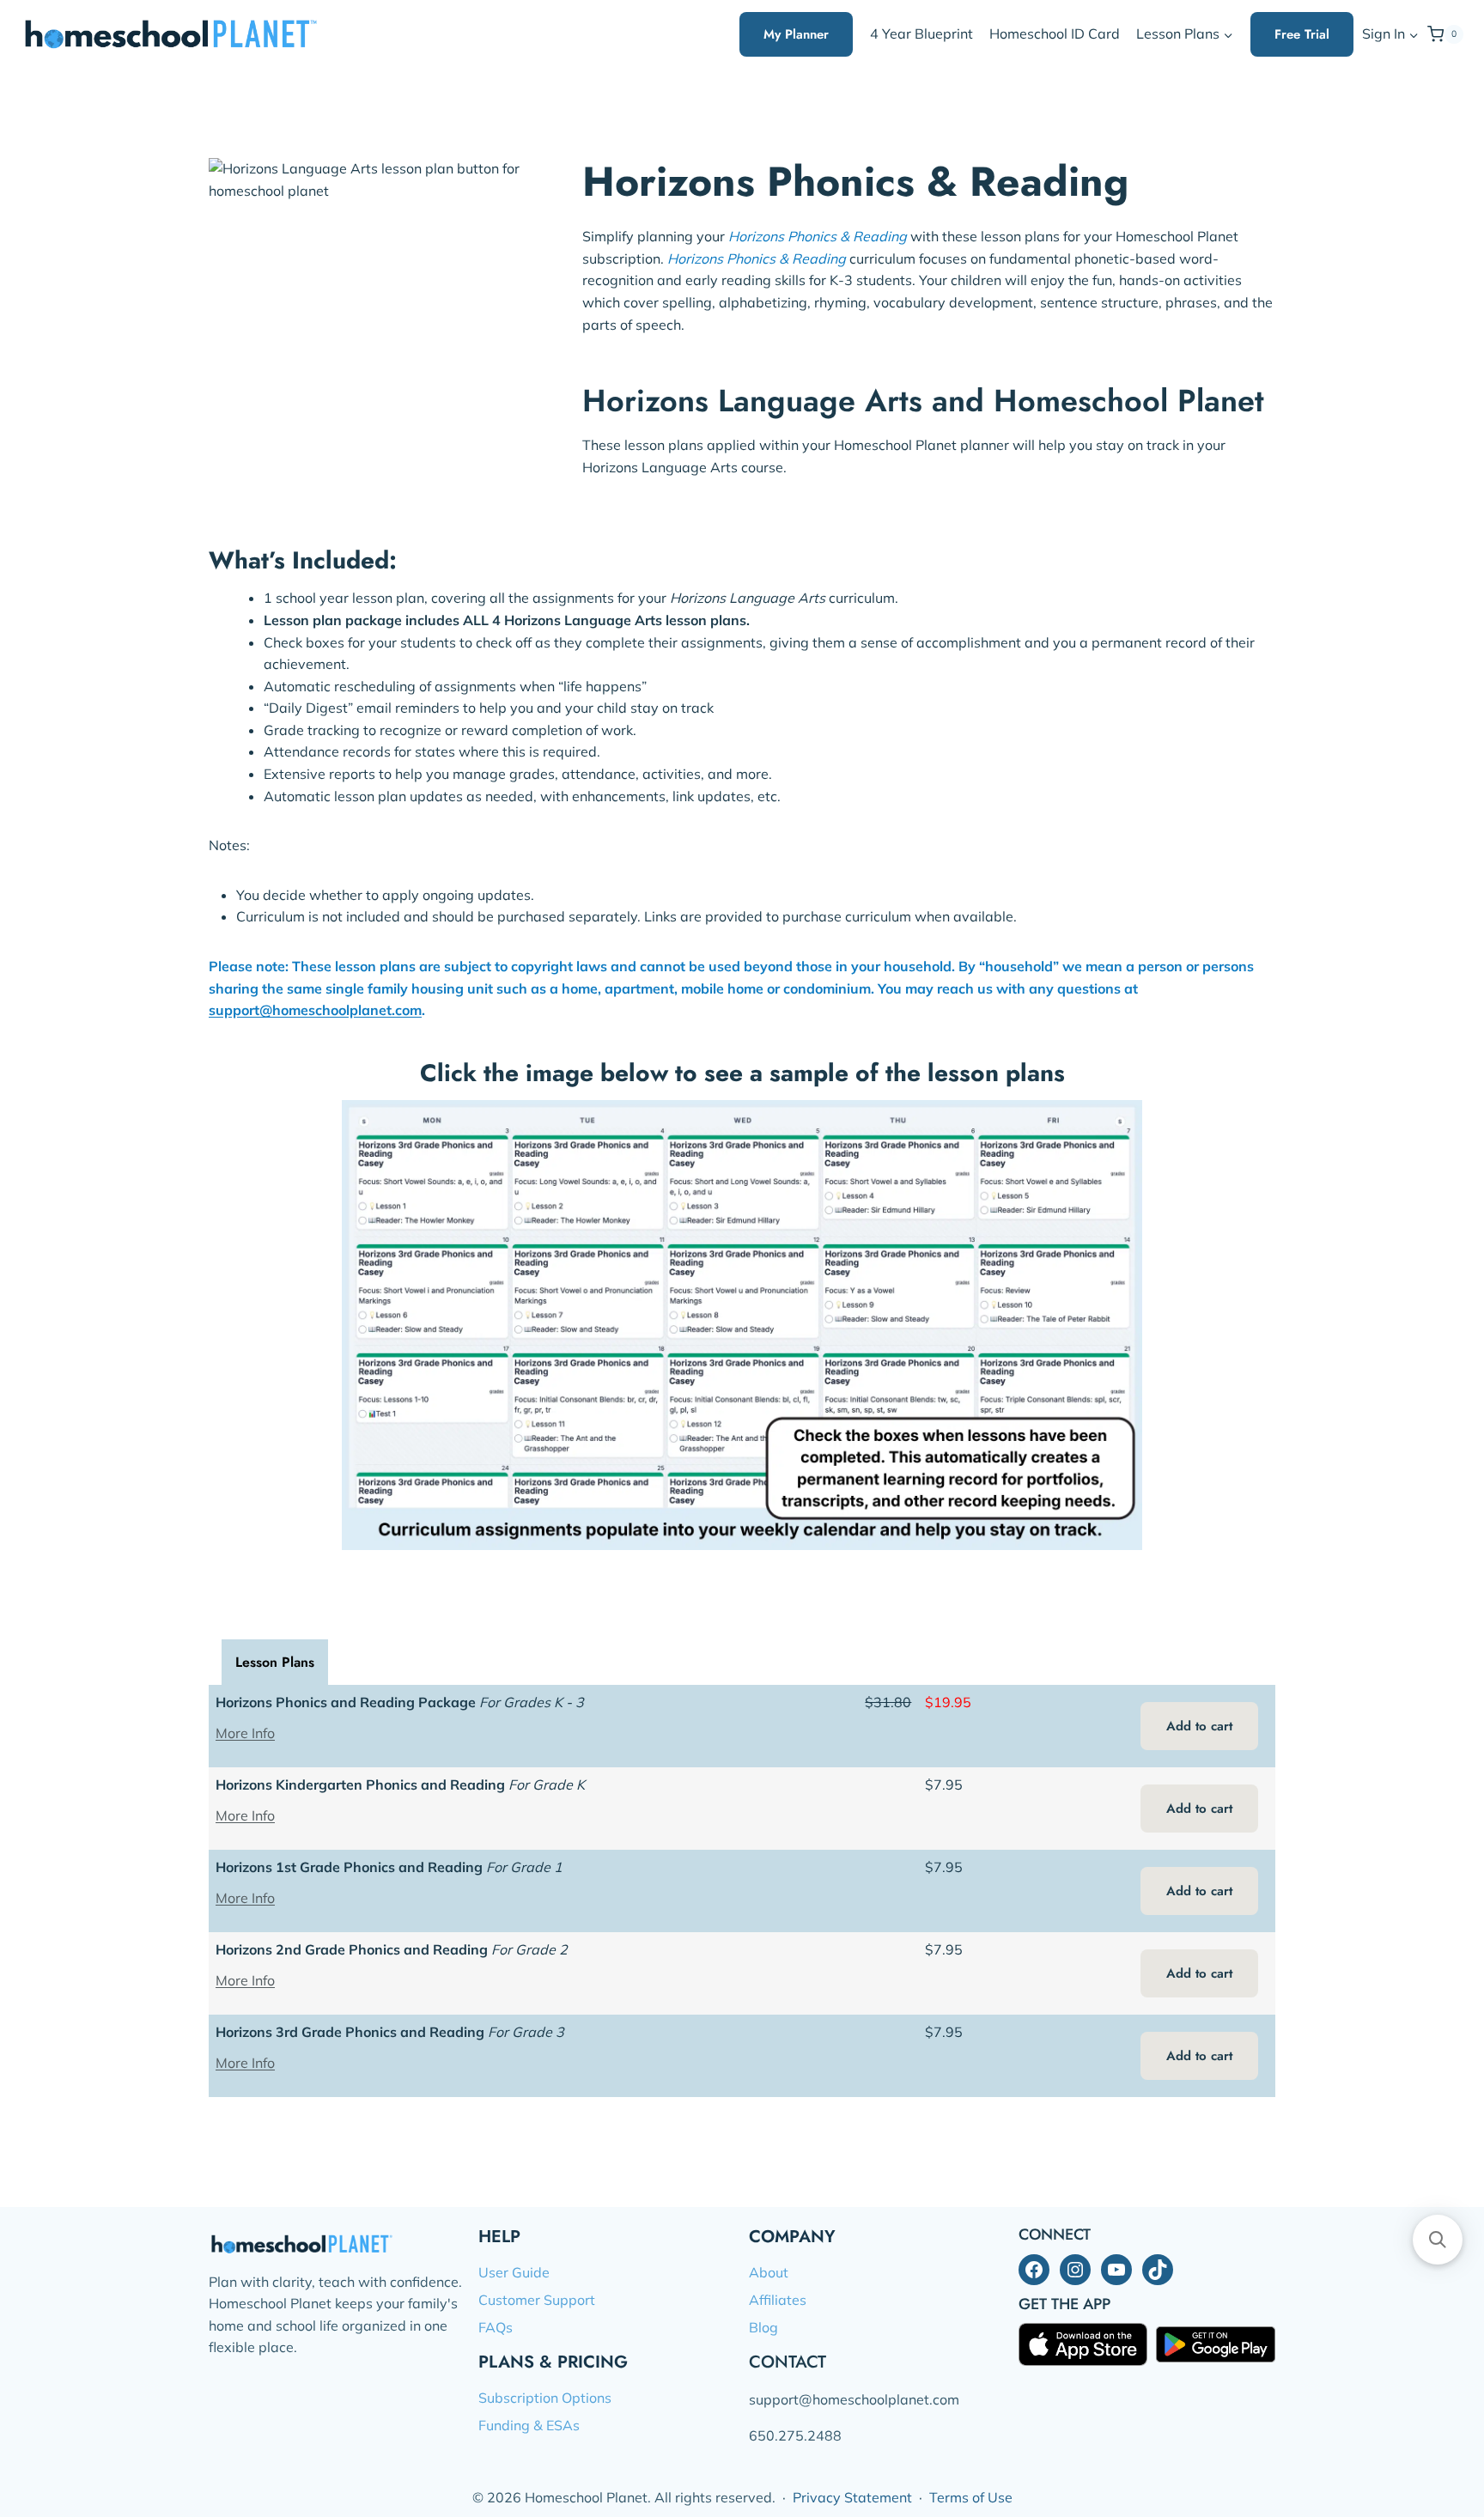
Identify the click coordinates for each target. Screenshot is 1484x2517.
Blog (763, 2327)
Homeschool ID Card (1055, 33)
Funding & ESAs (529, 2425)
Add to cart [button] (1199, 1726)
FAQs (496, 2327)
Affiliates (778, 2300)
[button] (1413, 35)
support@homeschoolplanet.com (315, 1010)
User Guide (514, 2272)
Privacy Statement (852, 2497)
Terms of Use (971, 2497)
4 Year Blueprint (921, 33)
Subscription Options (545, 2398)
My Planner (796, 34)
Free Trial (1302, 34)
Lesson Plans (275, 1662)
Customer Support (537, 2300)
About (769, 2272)
